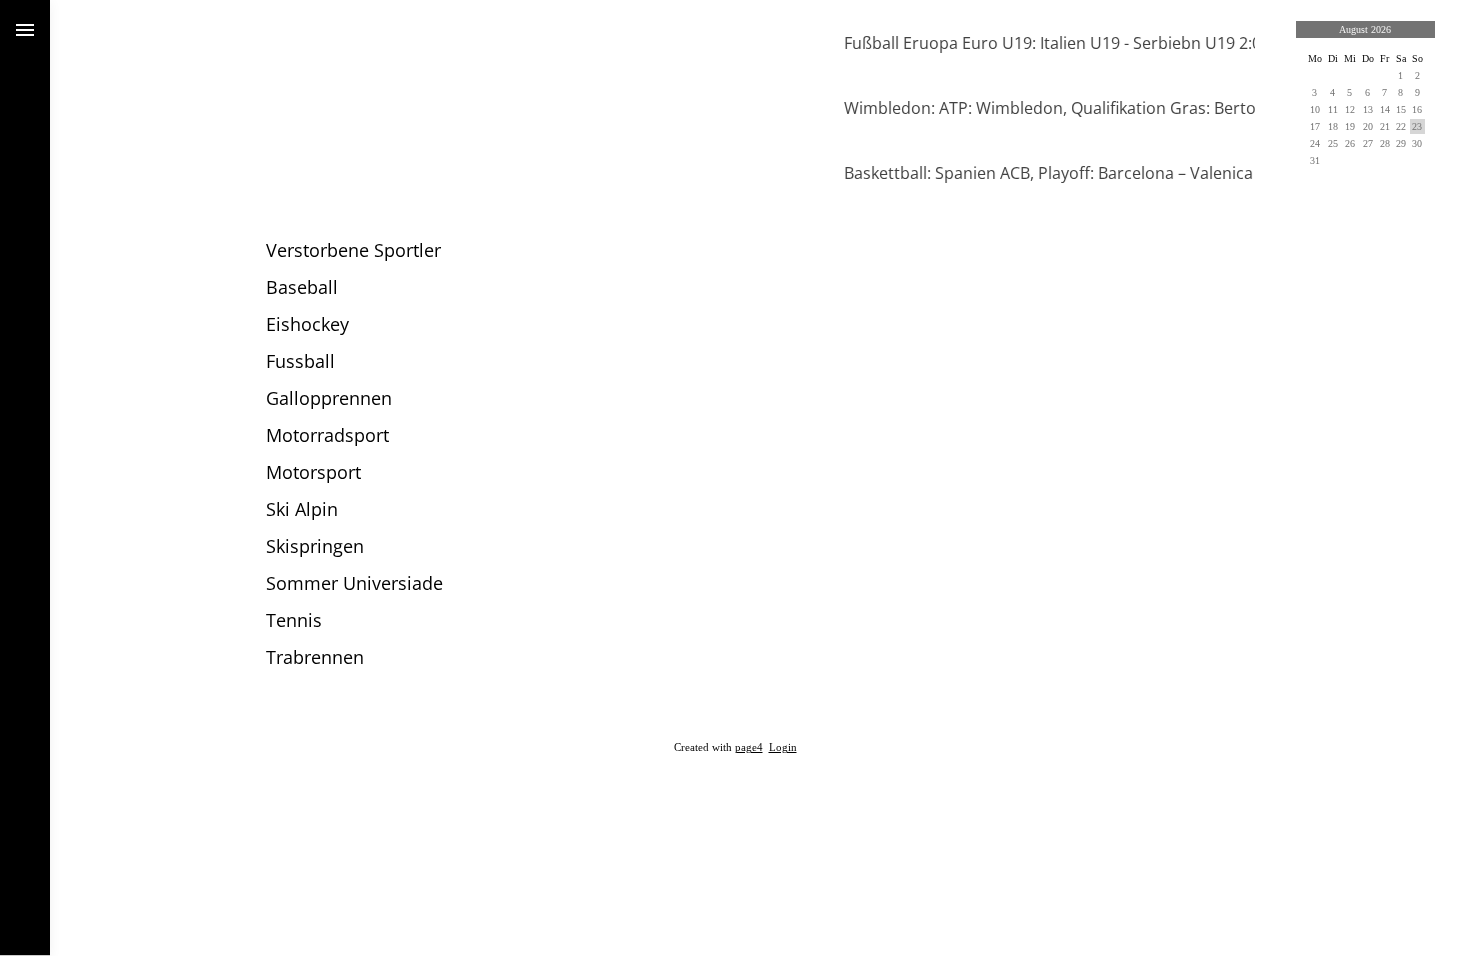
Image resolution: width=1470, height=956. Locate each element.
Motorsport (313, 472)
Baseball (302, 287)
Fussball (300, 361)
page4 (749, 747)
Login (783, 747)
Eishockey (307, 324)
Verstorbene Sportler (353, 250)
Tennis (294, 620)
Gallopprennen (329, 398)
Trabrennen (315, 657)
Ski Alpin (302, 509)
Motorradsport (327, 435)
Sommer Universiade (354, 583)
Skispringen (315, 546)
